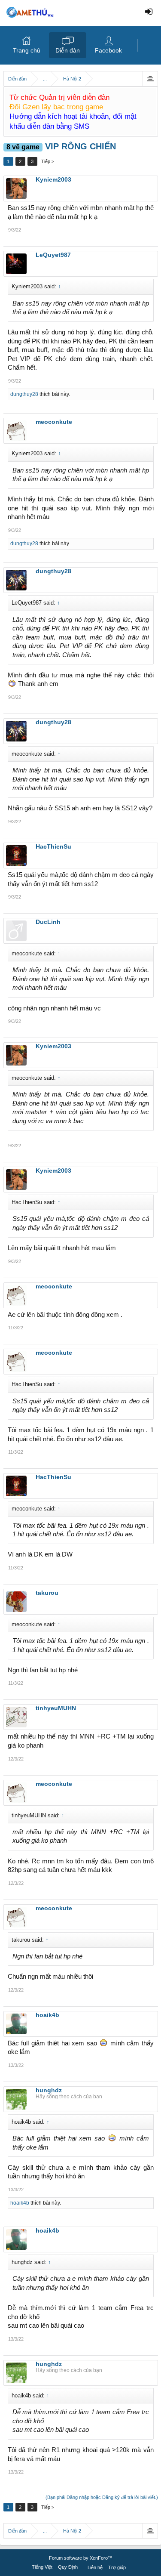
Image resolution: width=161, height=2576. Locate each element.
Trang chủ (27, 50)
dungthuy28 (24, 394)
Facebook (108, 50)
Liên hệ (95, 2567)
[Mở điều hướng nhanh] (150, 79)
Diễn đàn (68, 50)
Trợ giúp (117, 2567)
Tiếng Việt (42, 2567)
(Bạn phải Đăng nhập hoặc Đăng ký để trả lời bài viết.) (102, 2497)
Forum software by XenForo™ (81, 2558)
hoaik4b (20, 2203)
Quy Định (68, 2567)
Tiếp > (48, 161)
